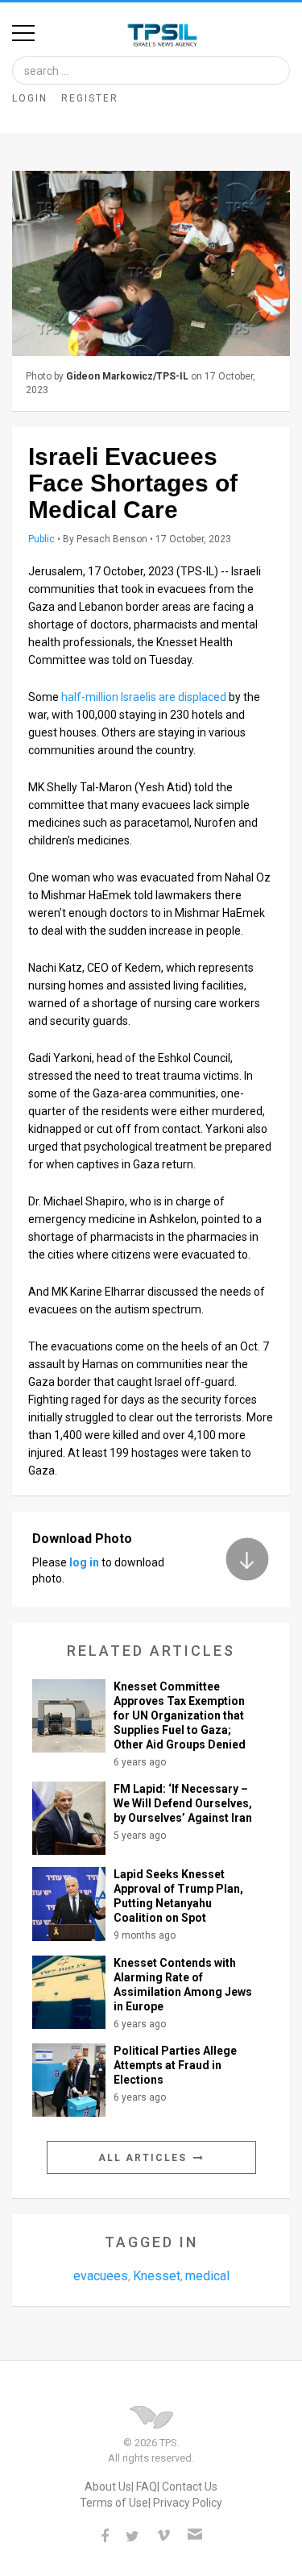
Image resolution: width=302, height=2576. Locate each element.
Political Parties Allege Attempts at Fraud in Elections (175, 2065)
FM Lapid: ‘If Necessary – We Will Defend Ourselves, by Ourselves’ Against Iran (183, 1803)
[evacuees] (151, 263)
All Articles (145, 2158)
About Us (108, 2487)
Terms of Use (114, 2503)
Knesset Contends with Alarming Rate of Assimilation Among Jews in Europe (183, 1985)
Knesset (157, 2276)
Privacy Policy (188, 2503)
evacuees (101, 2276)
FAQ (147, 2487)
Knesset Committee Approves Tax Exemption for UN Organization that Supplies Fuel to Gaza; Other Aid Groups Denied (180, 1715)
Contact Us (190, 2487)
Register (90, 98)
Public (41, 539)
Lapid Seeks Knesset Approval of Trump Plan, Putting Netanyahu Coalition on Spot (178, 1896)
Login (30, 98)
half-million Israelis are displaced (144, 697)
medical (207, 2276)
